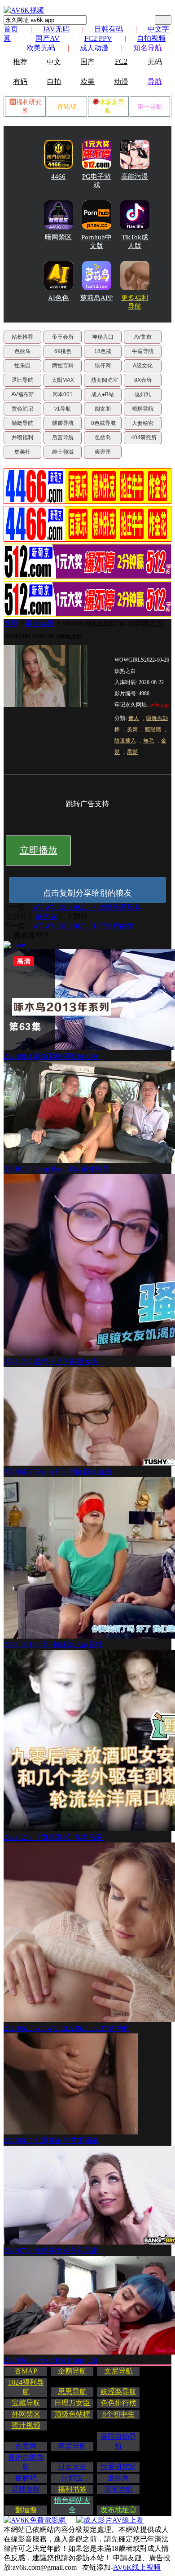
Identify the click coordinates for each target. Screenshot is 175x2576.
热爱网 (26, 2446)
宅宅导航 (118, 2489)
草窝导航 (72, 2446)
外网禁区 (26, 2414)
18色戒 (103, 351)
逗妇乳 (143, 394)
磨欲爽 (118, 2478)
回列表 (47, 917)
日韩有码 (109, 29)
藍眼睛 (153, 729)
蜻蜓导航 (22, 423)
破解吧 (26, 2478)
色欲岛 (22, 351)
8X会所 (143, 380)
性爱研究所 (118, 2467)
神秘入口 (103, 337)
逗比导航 (22, 380)
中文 (54, 62)
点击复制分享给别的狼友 (87, 893)
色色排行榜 (118, 2403)
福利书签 (72, 2489)
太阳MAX (63, 380)
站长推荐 (22, 337)
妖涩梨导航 (118, 2392)
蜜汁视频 (26, 2425)
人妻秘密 (143, 423)
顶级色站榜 (72, 2414)
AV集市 (143, 337)
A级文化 (143, 366)
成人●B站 (103, 394)
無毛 (149, 741)
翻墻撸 (26, 2510)
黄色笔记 (22, 409)
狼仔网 (103, 366)
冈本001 (63, 394)
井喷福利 (22, 437)
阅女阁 (103, 409)
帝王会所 (63, 337)
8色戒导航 (103, 423)
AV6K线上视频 (137, 2567)
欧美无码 (41, 48)
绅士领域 (63, 452)
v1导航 (63, 409)
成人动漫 (94, 48)
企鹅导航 (72, 2371)
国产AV (48, 38)
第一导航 (150, 107)
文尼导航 (118, 2371)
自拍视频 (151, 38)
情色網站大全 (72, 2505)
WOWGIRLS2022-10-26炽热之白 (113, 623)
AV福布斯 (23, 394)
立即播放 (39, 850)
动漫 (121, 82)
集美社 (22, 452)
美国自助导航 (118, 2441)
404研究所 (144, 437)
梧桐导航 (143, 409)
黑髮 (132, 752)
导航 (155, 82)
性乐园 (22, 366)
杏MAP (67, 107)
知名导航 (148, 48)
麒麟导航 (63, 423)
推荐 (20, 62)
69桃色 (63, 351)
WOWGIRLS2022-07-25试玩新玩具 (87, 907)
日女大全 (72, 2467)
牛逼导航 (143, 351)
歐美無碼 (40, 623)
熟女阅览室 (105, 380)
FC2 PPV (98, 38)
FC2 (121, 61)
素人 (134, 718)
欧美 (87, 82)
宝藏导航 (26, 2403)
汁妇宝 (72, 2478)
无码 (155, 62)
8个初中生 (118, 2414)
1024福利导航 (26, 2387)
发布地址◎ (118, 2510)
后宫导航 (63, 437)
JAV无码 (56, 29)
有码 (20, 82)
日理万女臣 (72, 2403)
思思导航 (72, 2392)
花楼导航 (26, 2489)
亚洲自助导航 (26, 2462)
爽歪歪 (103, 452)
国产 (87, 62)
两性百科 (63, 366)
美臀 (132, 729)
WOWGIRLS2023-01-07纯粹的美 (83, 926)
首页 (11, 29)
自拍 (54, 82)
